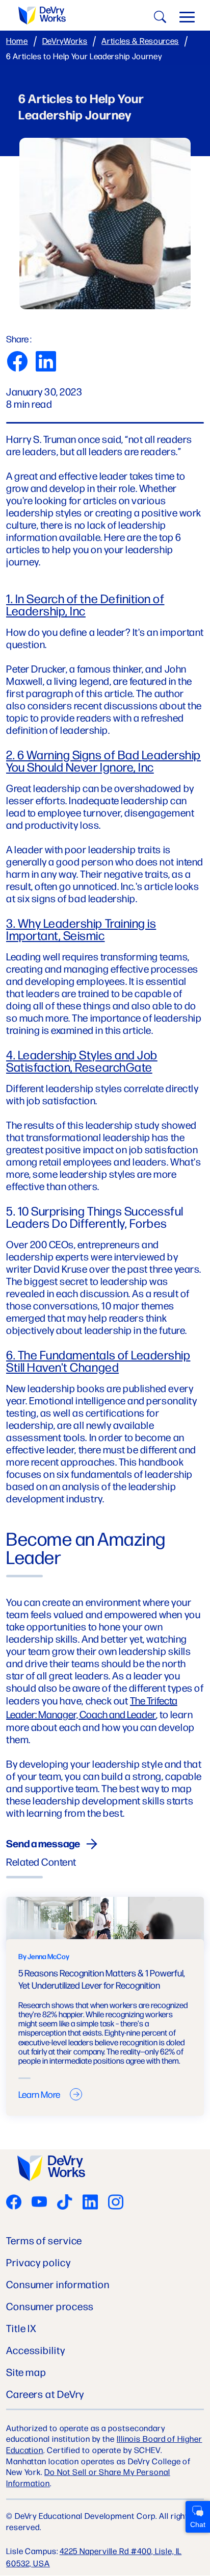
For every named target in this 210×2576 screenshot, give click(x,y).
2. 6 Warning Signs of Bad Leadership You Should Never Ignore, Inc (103, 760)
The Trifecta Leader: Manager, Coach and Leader (92, 1707)
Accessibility (36, 2350)
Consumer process (50, 2306)
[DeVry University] (42, 16)
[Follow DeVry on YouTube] (39, 2203)
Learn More (39, 2094)
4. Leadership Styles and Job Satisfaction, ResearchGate (82, 1060)
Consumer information (58, 2284)
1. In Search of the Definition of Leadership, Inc (85, 604)
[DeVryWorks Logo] (51, 2169)
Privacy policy (38, 2262)
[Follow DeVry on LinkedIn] (90, 2203)
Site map (26, 2372)
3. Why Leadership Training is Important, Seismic (81, 929)
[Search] (159, 19)
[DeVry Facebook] (14, 2203)
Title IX (21, 2328)
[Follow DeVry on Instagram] (116, 2203)
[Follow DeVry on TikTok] (65, 2203)
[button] (187, 19)
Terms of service (44, 2240)
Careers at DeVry (45, 2394)
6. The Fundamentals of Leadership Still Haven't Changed (98, 1360)
